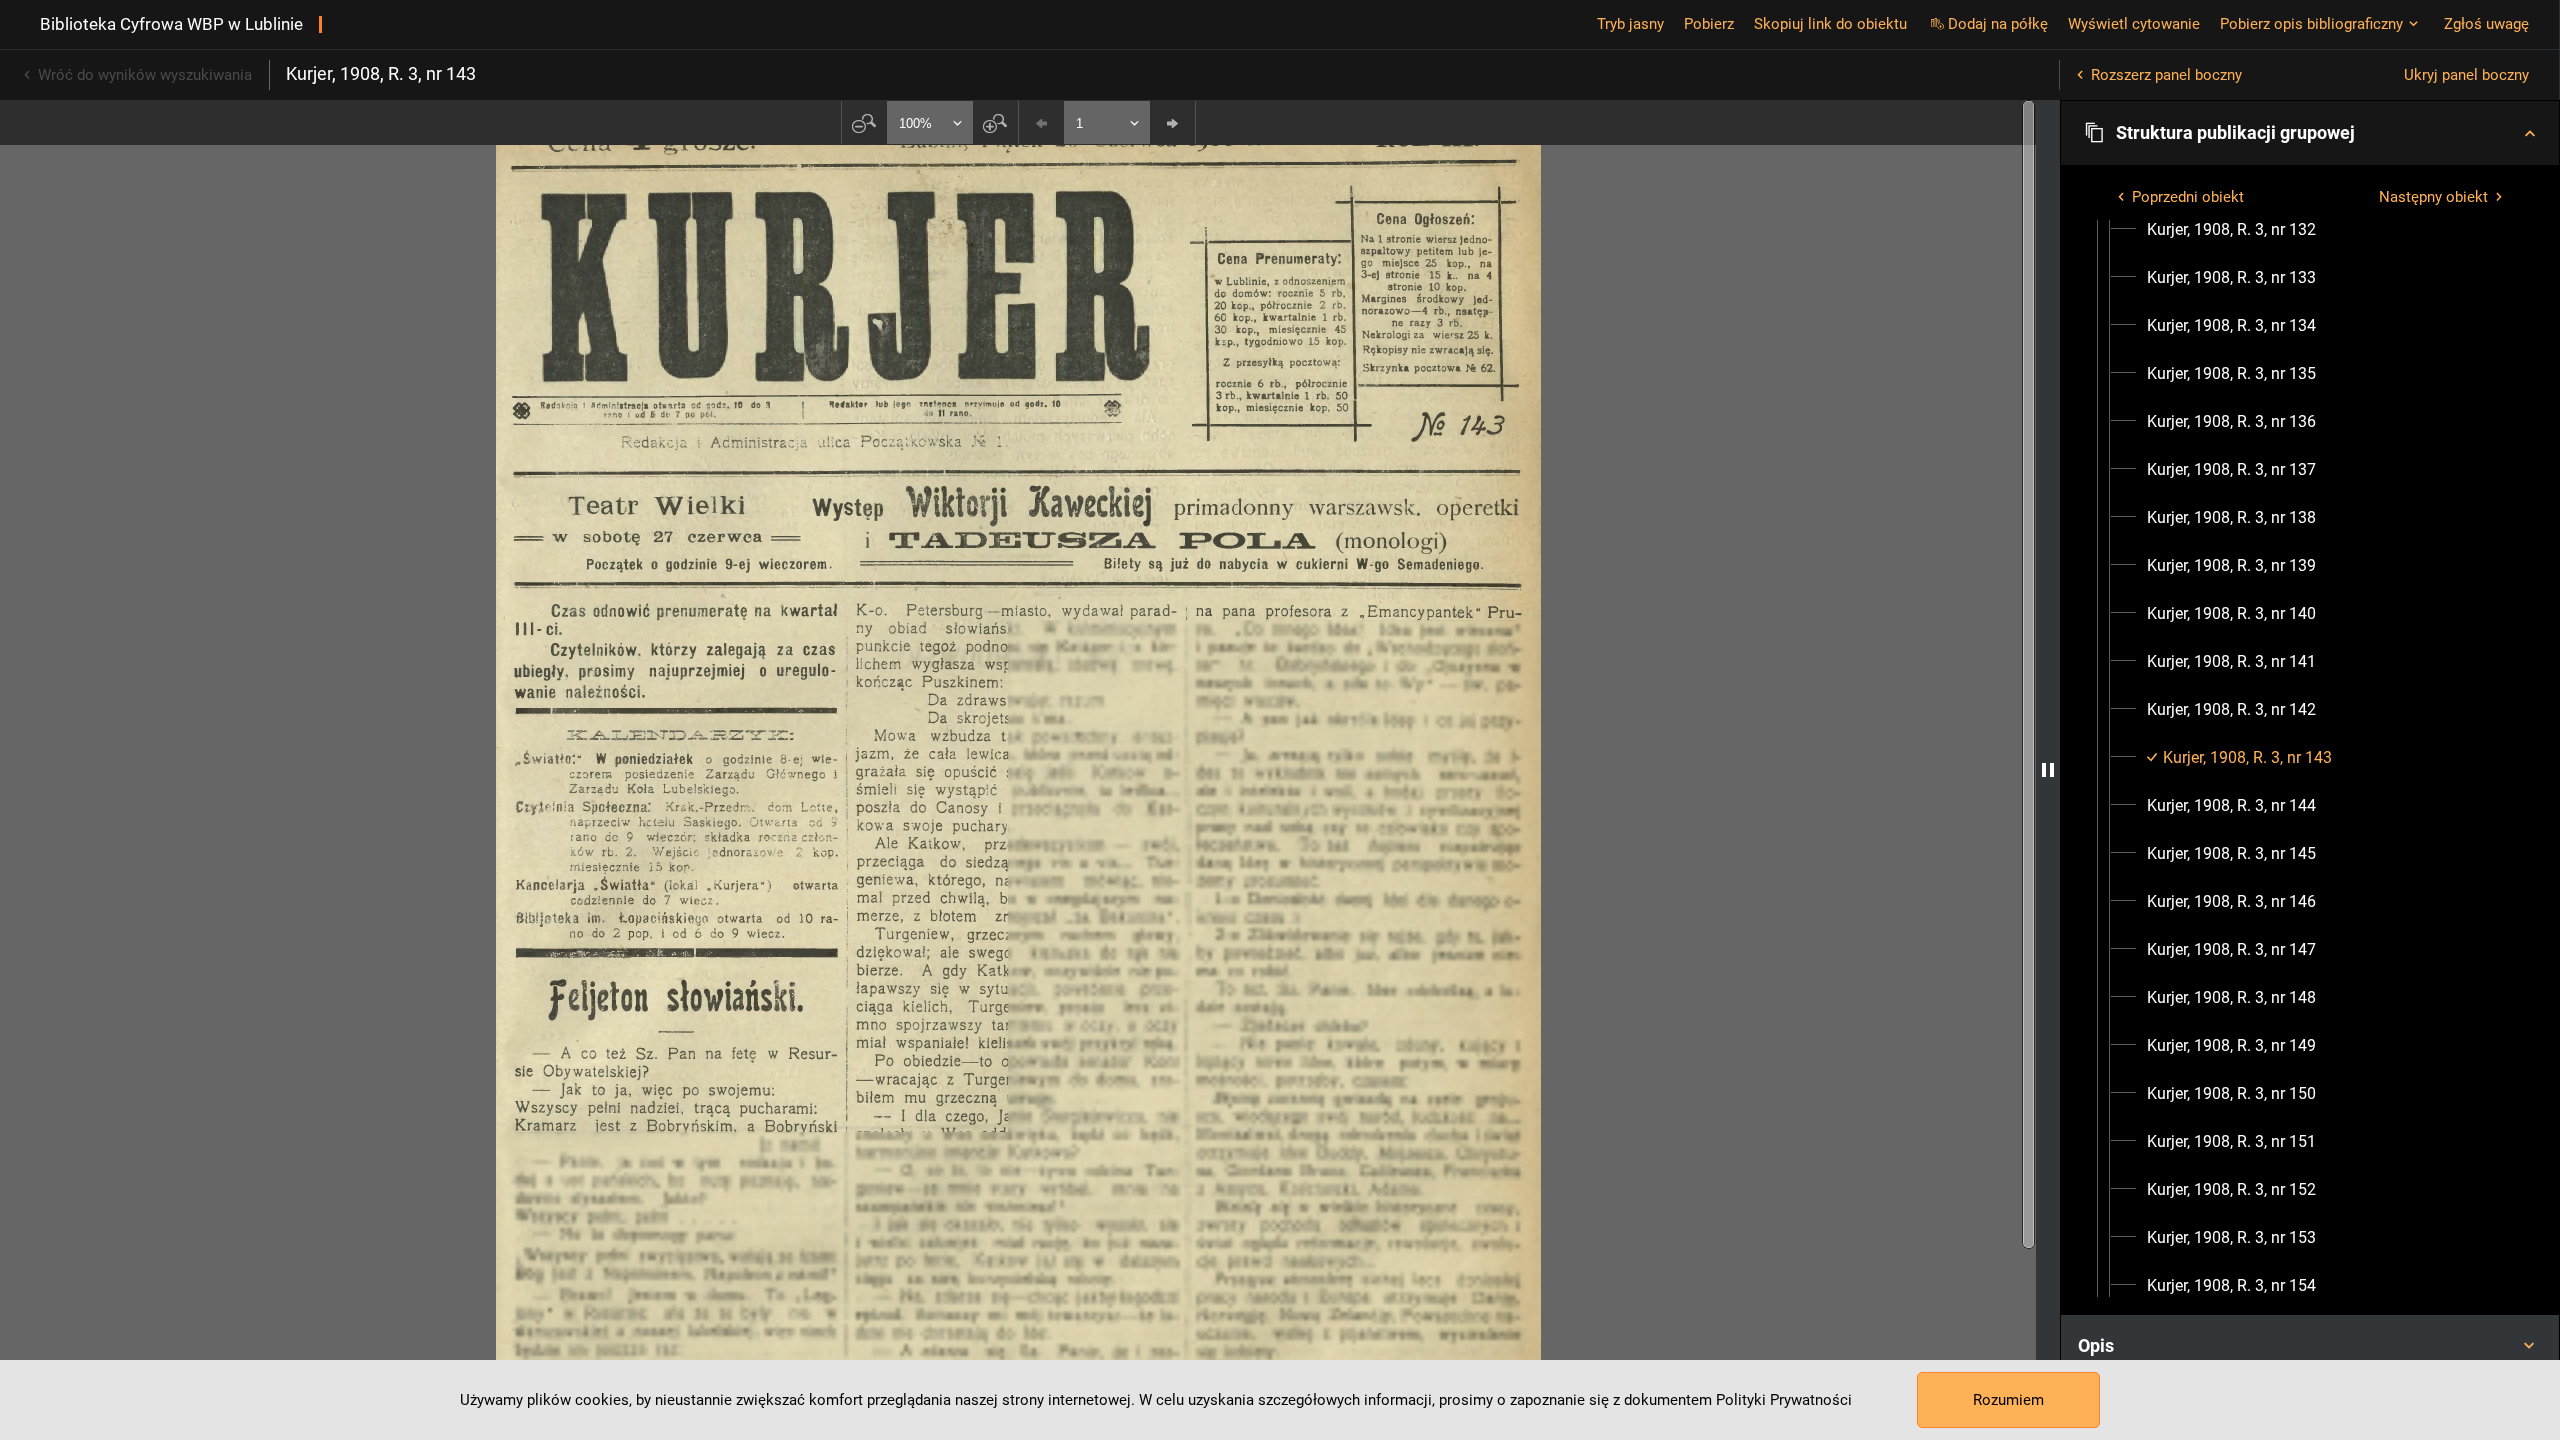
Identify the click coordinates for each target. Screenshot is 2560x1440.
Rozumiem (2008, 1400)
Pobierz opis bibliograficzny (2311, 24)
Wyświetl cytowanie (2134, 24)
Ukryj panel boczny (2466, 75)
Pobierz (1709, 24)
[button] (2310, 133)
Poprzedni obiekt (2188, 197)
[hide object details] (2048, 770)
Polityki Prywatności (1784, 1400)
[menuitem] (2231, 230)
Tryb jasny (1630, 24)
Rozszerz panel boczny (2166, 75)
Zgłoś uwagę (2486, 24)
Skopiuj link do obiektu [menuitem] (1830, 24)
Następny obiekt (2433, 197)
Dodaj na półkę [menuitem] (1998, 24)
